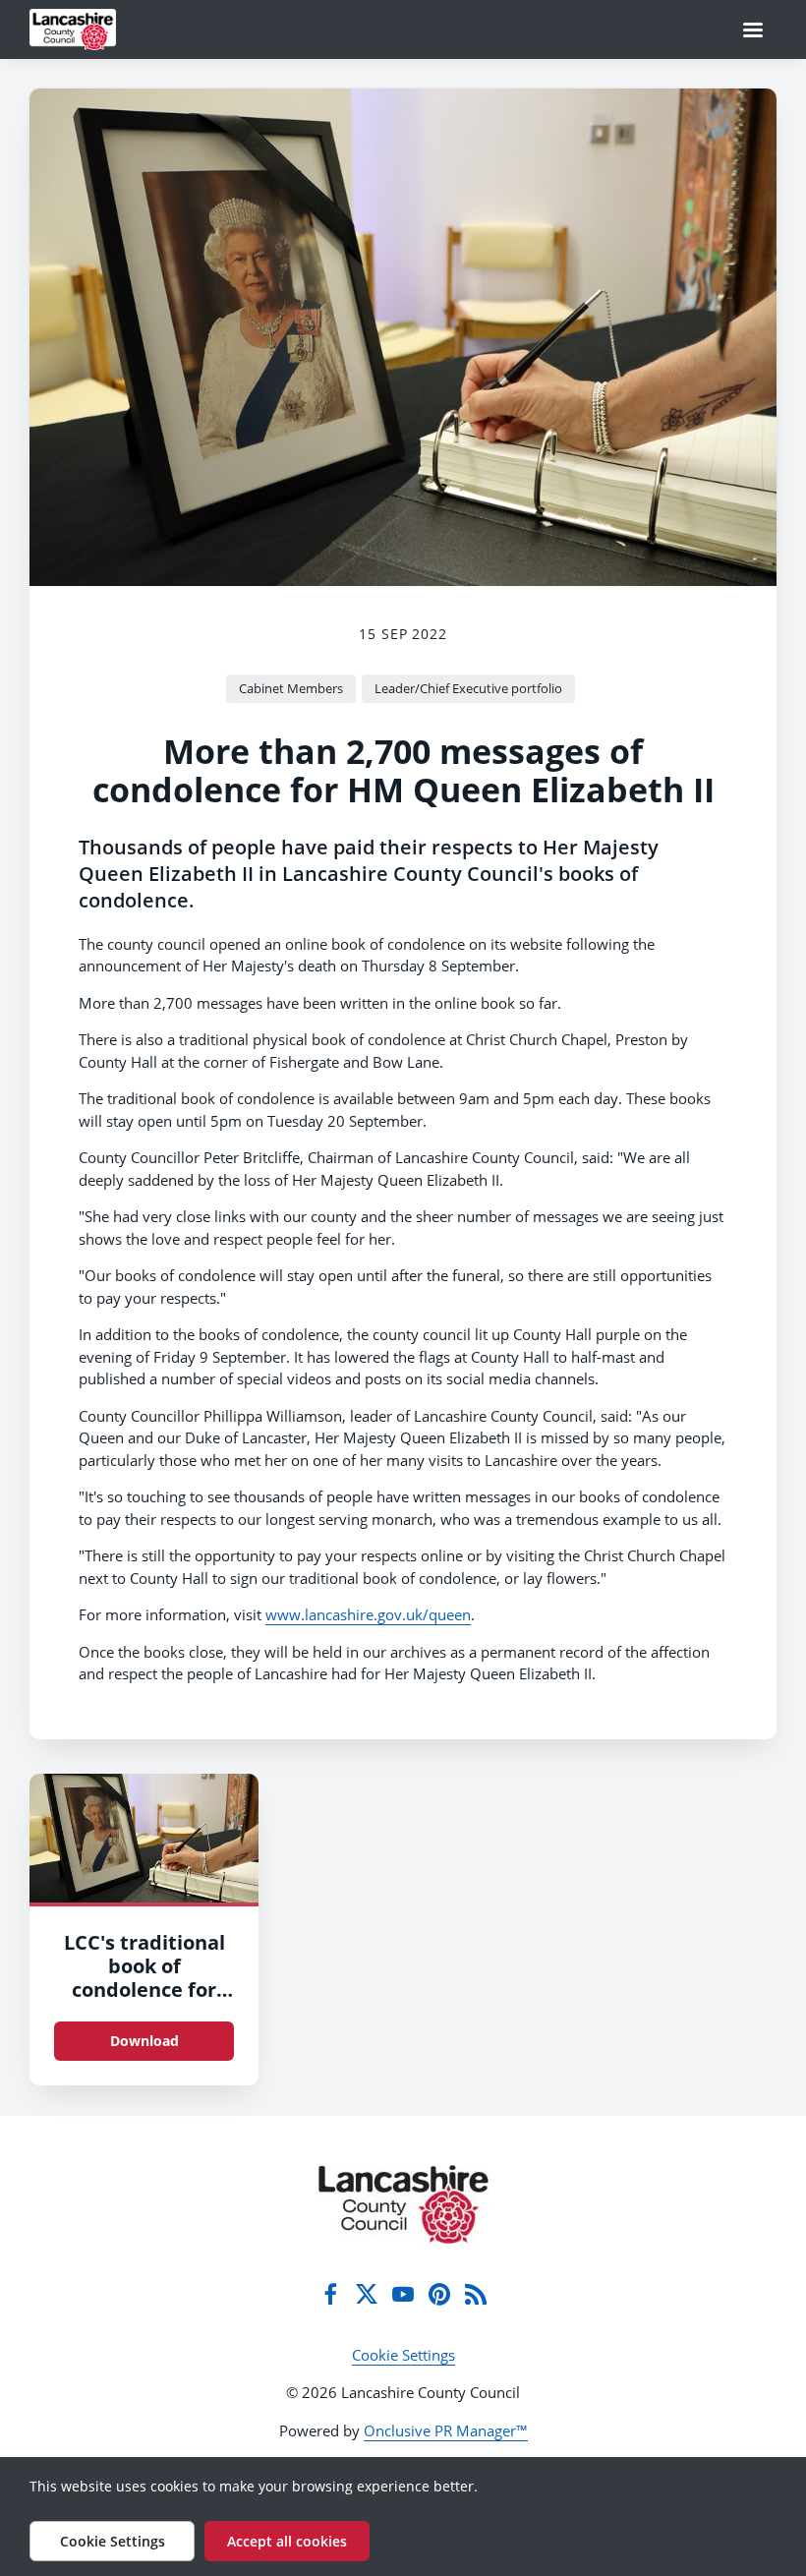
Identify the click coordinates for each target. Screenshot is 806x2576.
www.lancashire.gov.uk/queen (368, 1614)
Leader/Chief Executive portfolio (468, 688)
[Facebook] (330, 2294)
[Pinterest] (439, 2294)
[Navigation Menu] (753, 29)
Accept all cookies (287, 2541)
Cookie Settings (403, 2355)
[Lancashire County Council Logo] (403, 2204)
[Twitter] (367, 2294)
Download (144, 2041)
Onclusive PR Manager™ (446, 2430)
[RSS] (476, 2294)
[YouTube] (403, 2294)
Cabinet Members (291, 688)
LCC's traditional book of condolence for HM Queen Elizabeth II (144, 1990)
